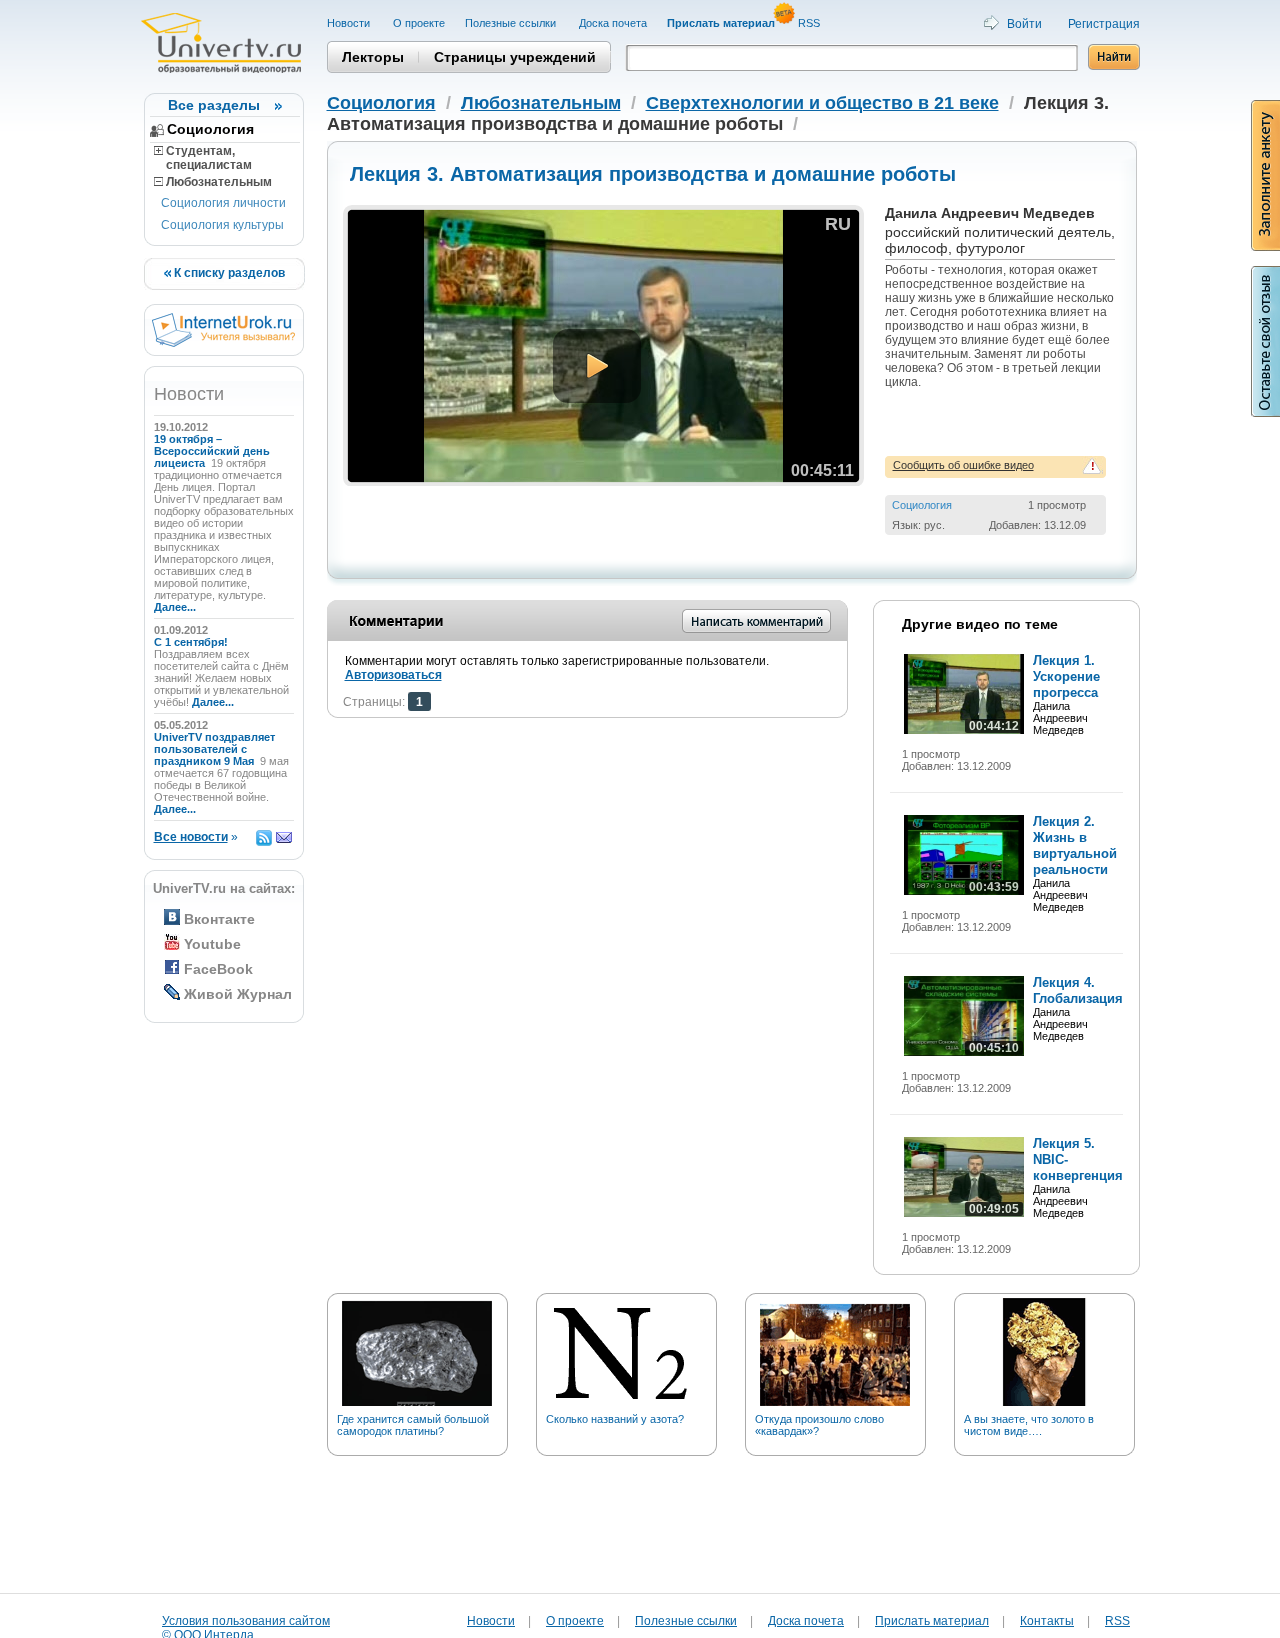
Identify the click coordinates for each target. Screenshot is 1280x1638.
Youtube (212, 944)
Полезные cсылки (512, 23)
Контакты (1047, 1621)
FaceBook (218, 969)
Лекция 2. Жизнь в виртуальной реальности (1075, 845)
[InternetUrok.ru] (223, 343)
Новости (350, 23)
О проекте (419, 23)
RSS (810, 23)
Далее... (175, 607)
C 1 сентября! (192, 642)
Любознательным (217, 182)
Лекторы (373, 57)
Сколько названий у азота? (615, 1419)
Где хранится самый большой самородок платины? (413, 1425)
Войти (1024, 24)
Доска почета (613, 23)
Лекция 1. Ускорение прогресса (1066, 676)
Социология (210, 129)
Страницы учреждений (515, 57)
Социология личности (223, 203)
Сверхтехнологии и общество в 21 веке (822, 103)
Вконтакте (219, 919)
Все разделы (214, 105)
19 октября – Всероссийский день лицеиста (212, 451)
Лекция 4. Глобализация (1078, 990)
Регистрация (1104, 24)
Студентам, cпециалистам (203, 158)
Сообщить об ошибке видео (963, 465)
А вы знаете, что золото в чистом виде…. (1029, 1425)
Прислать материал (932, 1621)
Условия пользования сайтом (246, 1621)
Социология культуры (222, 225)
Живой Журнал (238, 994)
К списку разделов (228, 273)
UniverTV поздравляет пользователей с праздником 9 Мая (214, 749)
